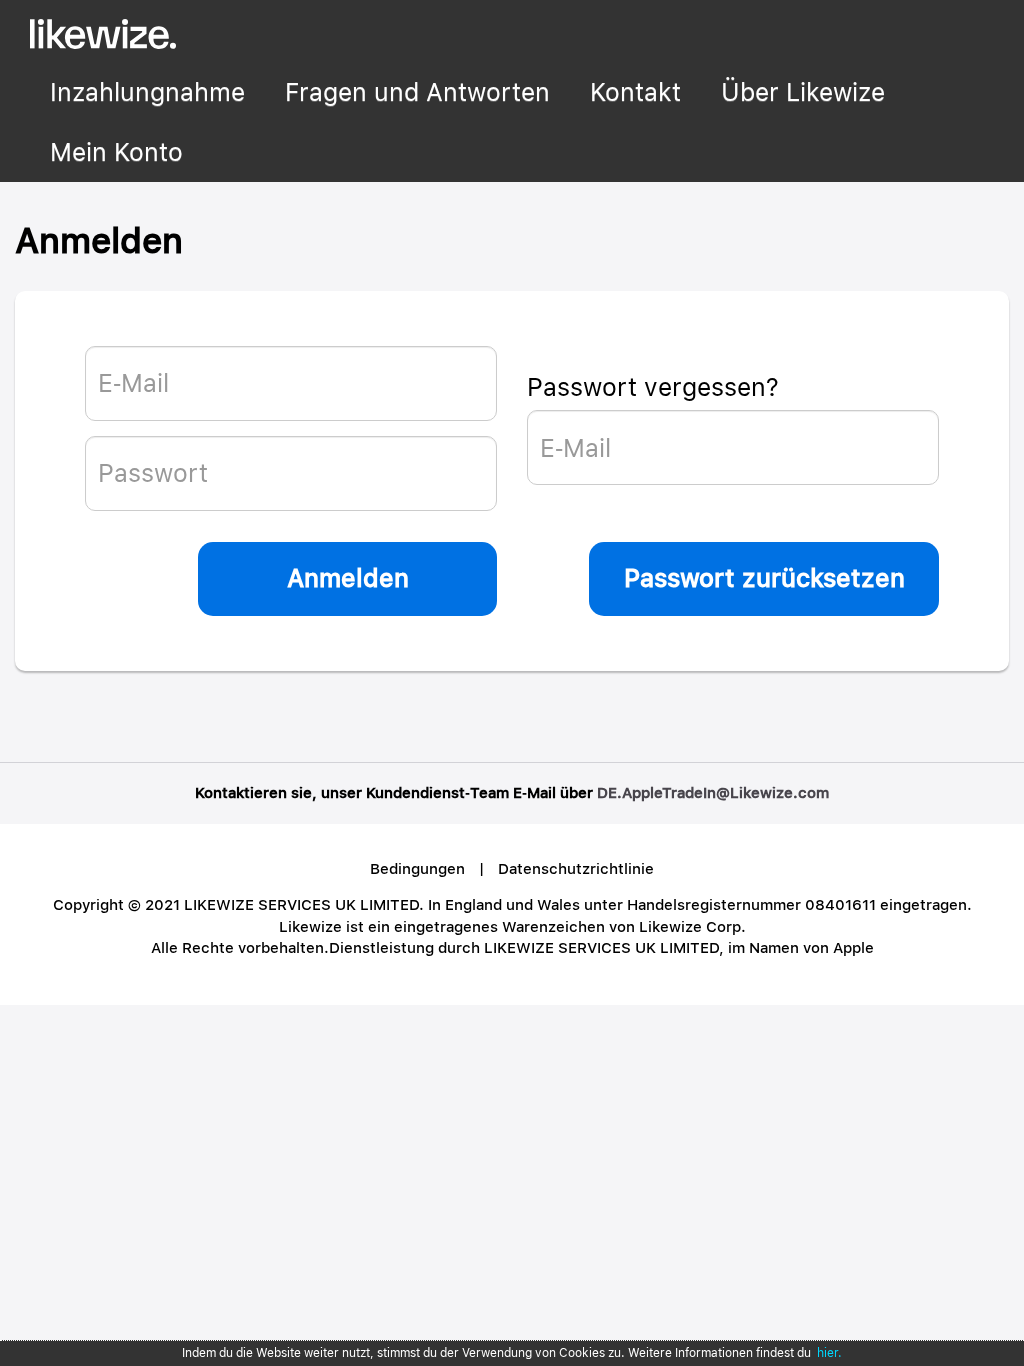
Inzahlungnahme (147, 92)
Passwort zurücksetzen (764, 578)
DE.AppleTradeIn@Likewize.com (713, 793)
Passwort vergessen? (653, 387)
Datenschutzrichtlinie (576, 869)
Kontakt (635, 92)
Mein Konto (116, 152)
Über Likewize (803, 92)
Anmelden (348, 578)
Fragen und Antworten (417, 92)
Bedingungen (417, 869)
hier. (829, 1353)
